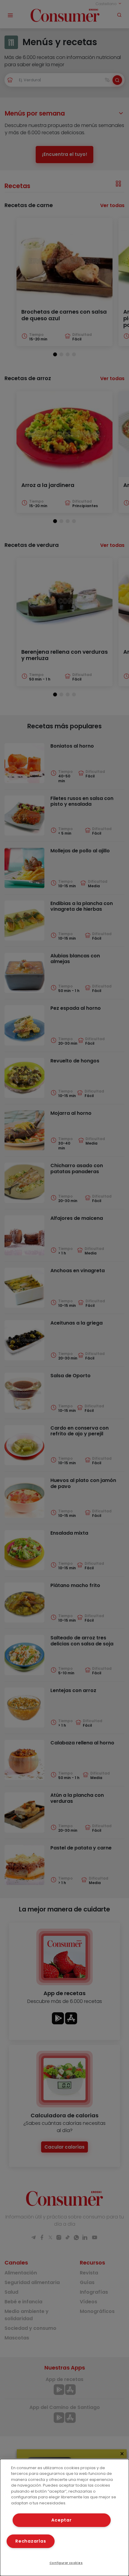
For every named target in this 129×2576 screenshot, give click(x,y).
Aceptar (61, 2520)
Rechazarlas (31, 2541)
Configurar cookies (66, 2563)
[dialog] (64, 2517)
